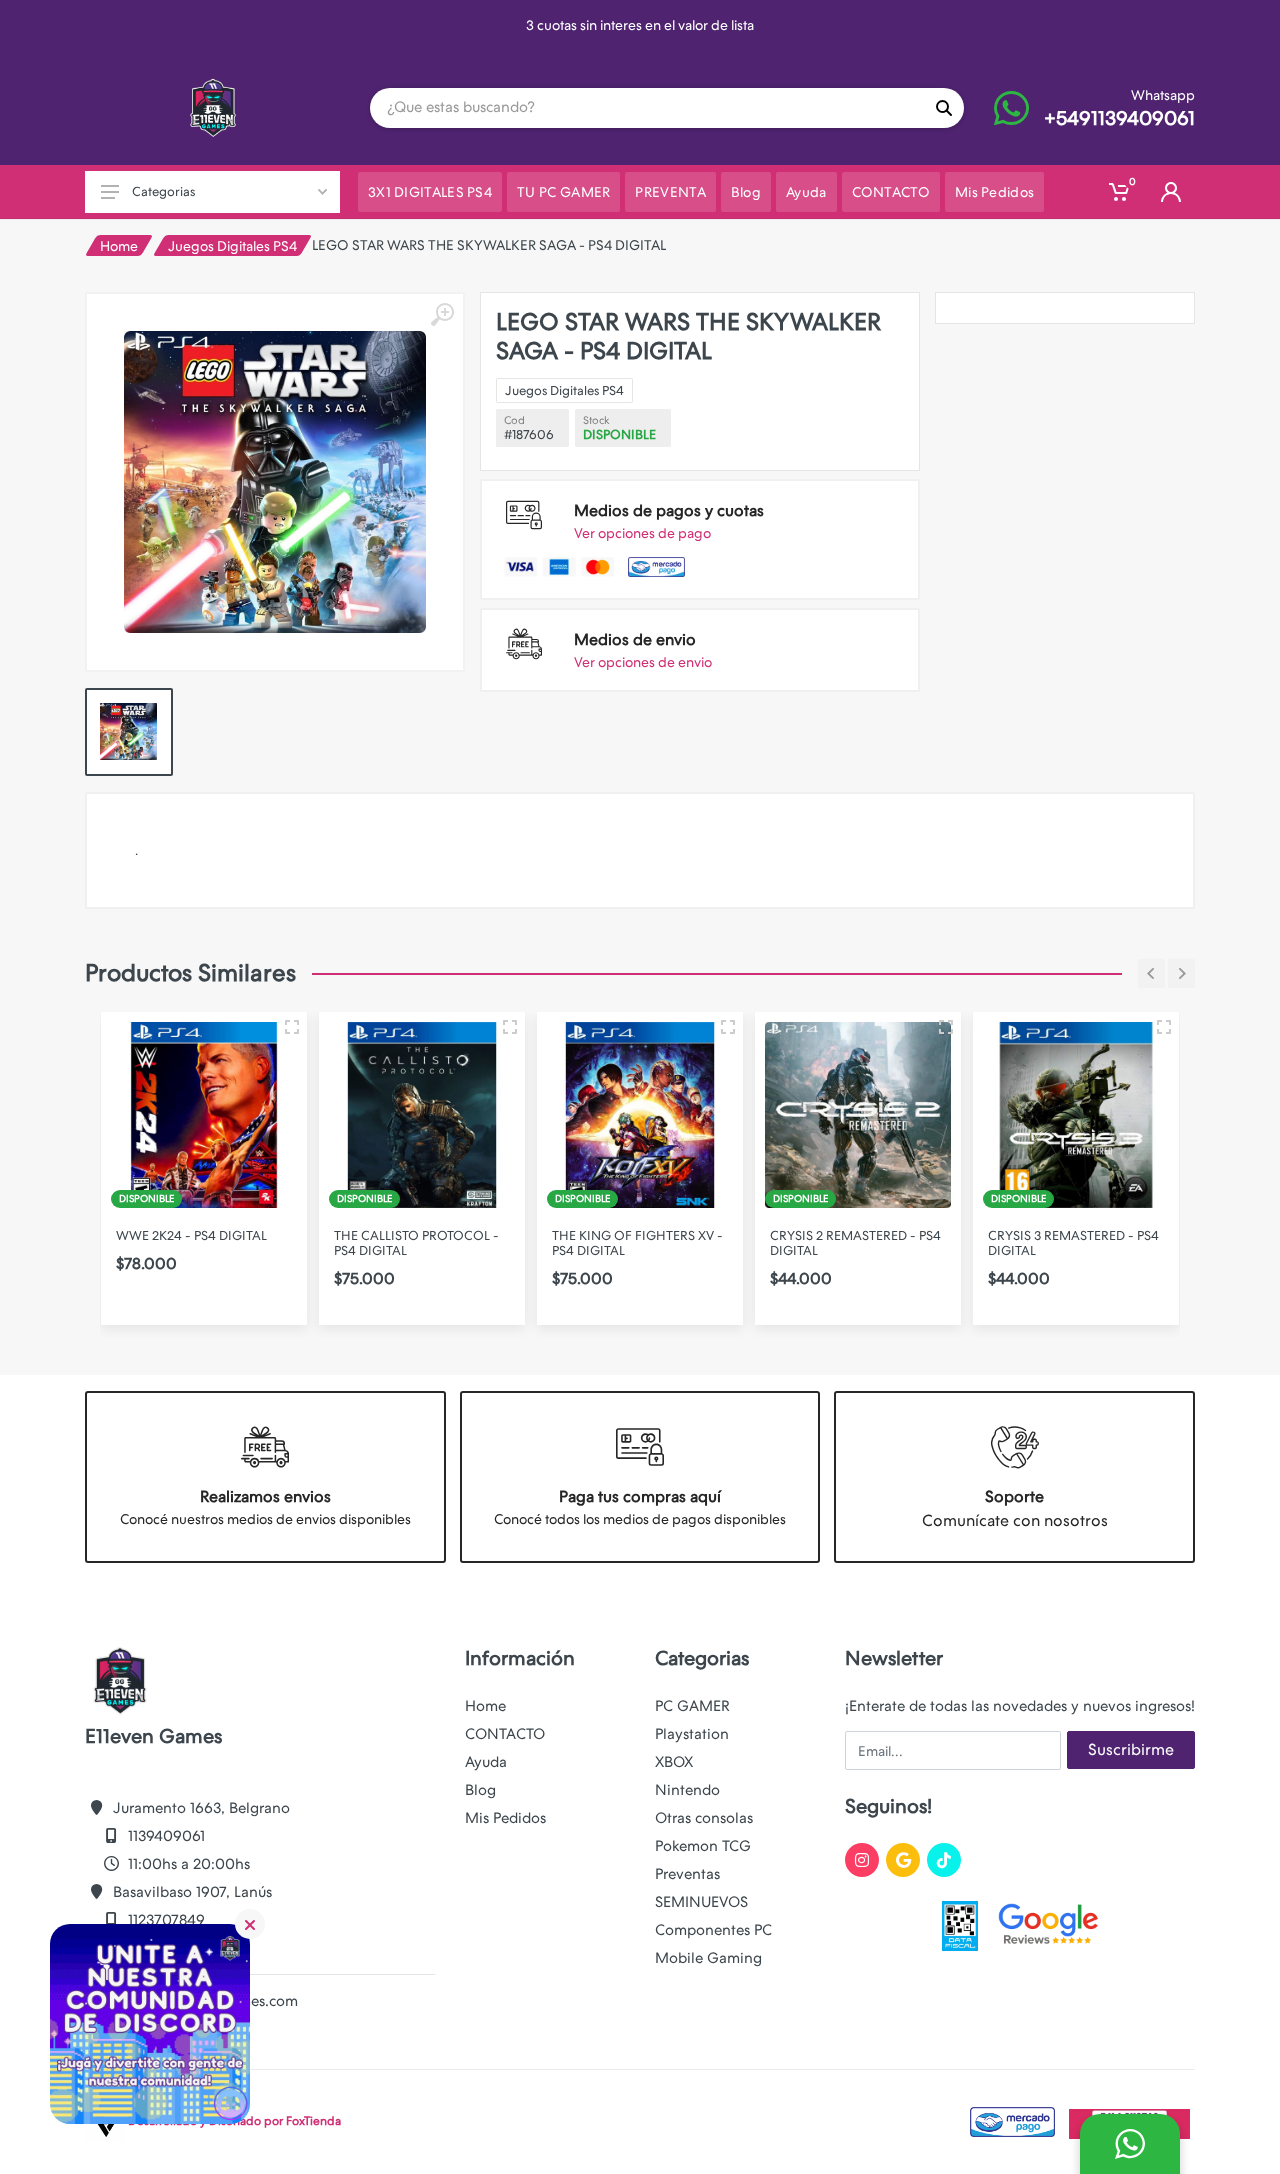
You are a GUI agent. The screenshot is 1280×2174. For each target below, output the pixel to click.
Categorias (163, 191)
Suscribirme (1131, 1749)
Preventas (687, 1874)
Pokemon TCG (703, 1846)
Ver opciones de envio (643, 662)
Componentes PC (713, 1930)
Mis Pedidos (505, 1818)
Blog (480, 1790)
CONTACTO (505, 1734)
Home (119, 246)
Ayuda (486, 1762)
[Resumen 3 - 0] (292, 1027)
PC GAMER (692, 1706)
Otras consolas (704, 1818)
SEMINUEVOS (701, 1902)
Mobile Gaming (708, 1958)
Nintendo (687, 1790)
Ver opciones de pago (642, 533)
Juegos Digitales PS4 (232, 246)
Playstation (692, 1734)
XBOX (674, 1762)
